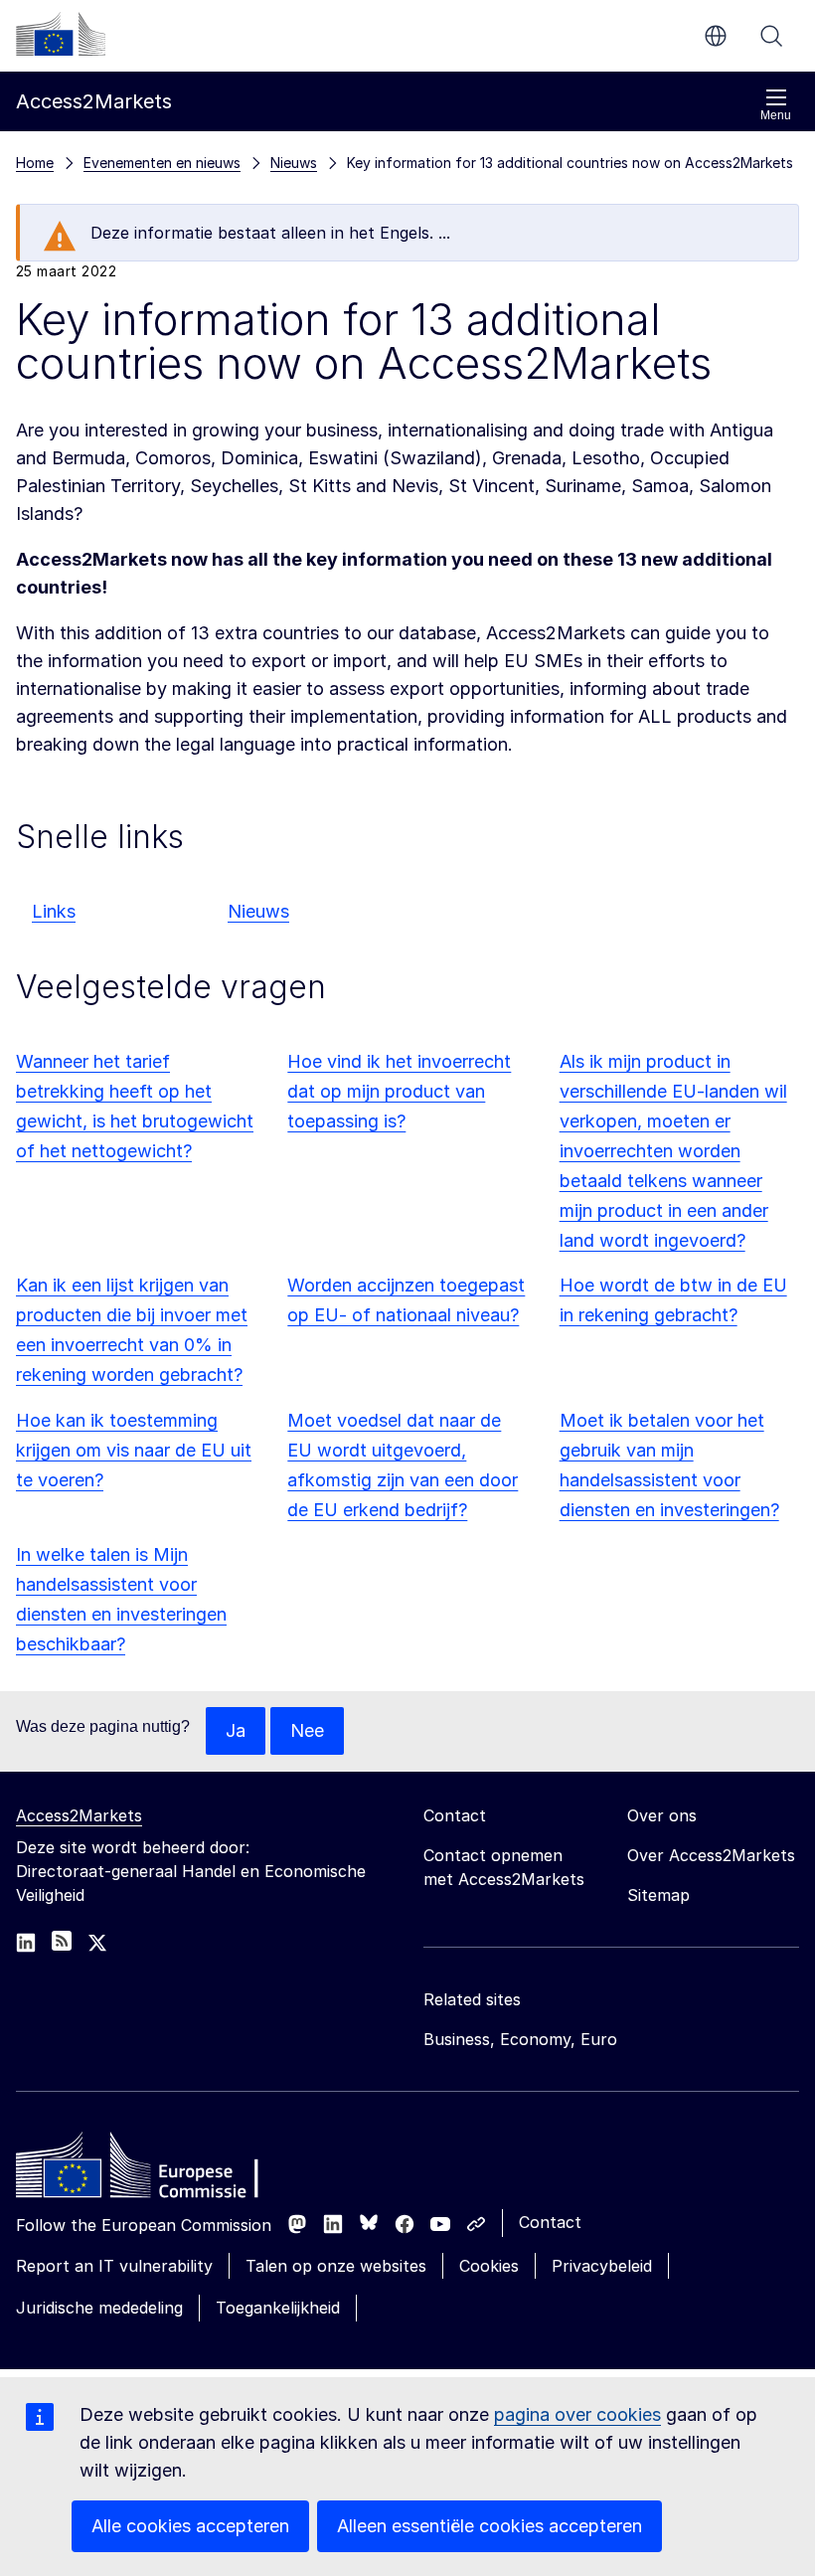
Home (35, 163)
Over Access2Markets (711, 1855)
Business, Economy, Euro (520, 2039)
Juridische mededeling (99, 2308)
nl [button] (716, 36)
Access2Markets (79, 1815)
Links (54, 911)
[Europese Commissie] (61, 34)
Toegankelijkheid (278, 2308)
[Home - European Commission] (160, 2170)
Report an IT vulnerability (114, 2266)
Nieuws (258, 911)
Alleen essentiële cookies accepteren (489, 2526)
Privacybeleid (602, 2266)
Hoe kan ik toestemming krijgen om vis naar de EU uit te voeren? (134, 1450)
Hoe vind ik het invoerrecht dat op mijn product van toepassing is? (399, 1091)
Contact (550, 2222)
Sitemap (658, 1895)
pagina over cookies (577, 2414)
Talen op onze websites (336, 2266)
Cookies (489, 2266)
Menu (776, 115)
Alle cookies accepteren (190, 2526)
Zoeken (771, 36)
